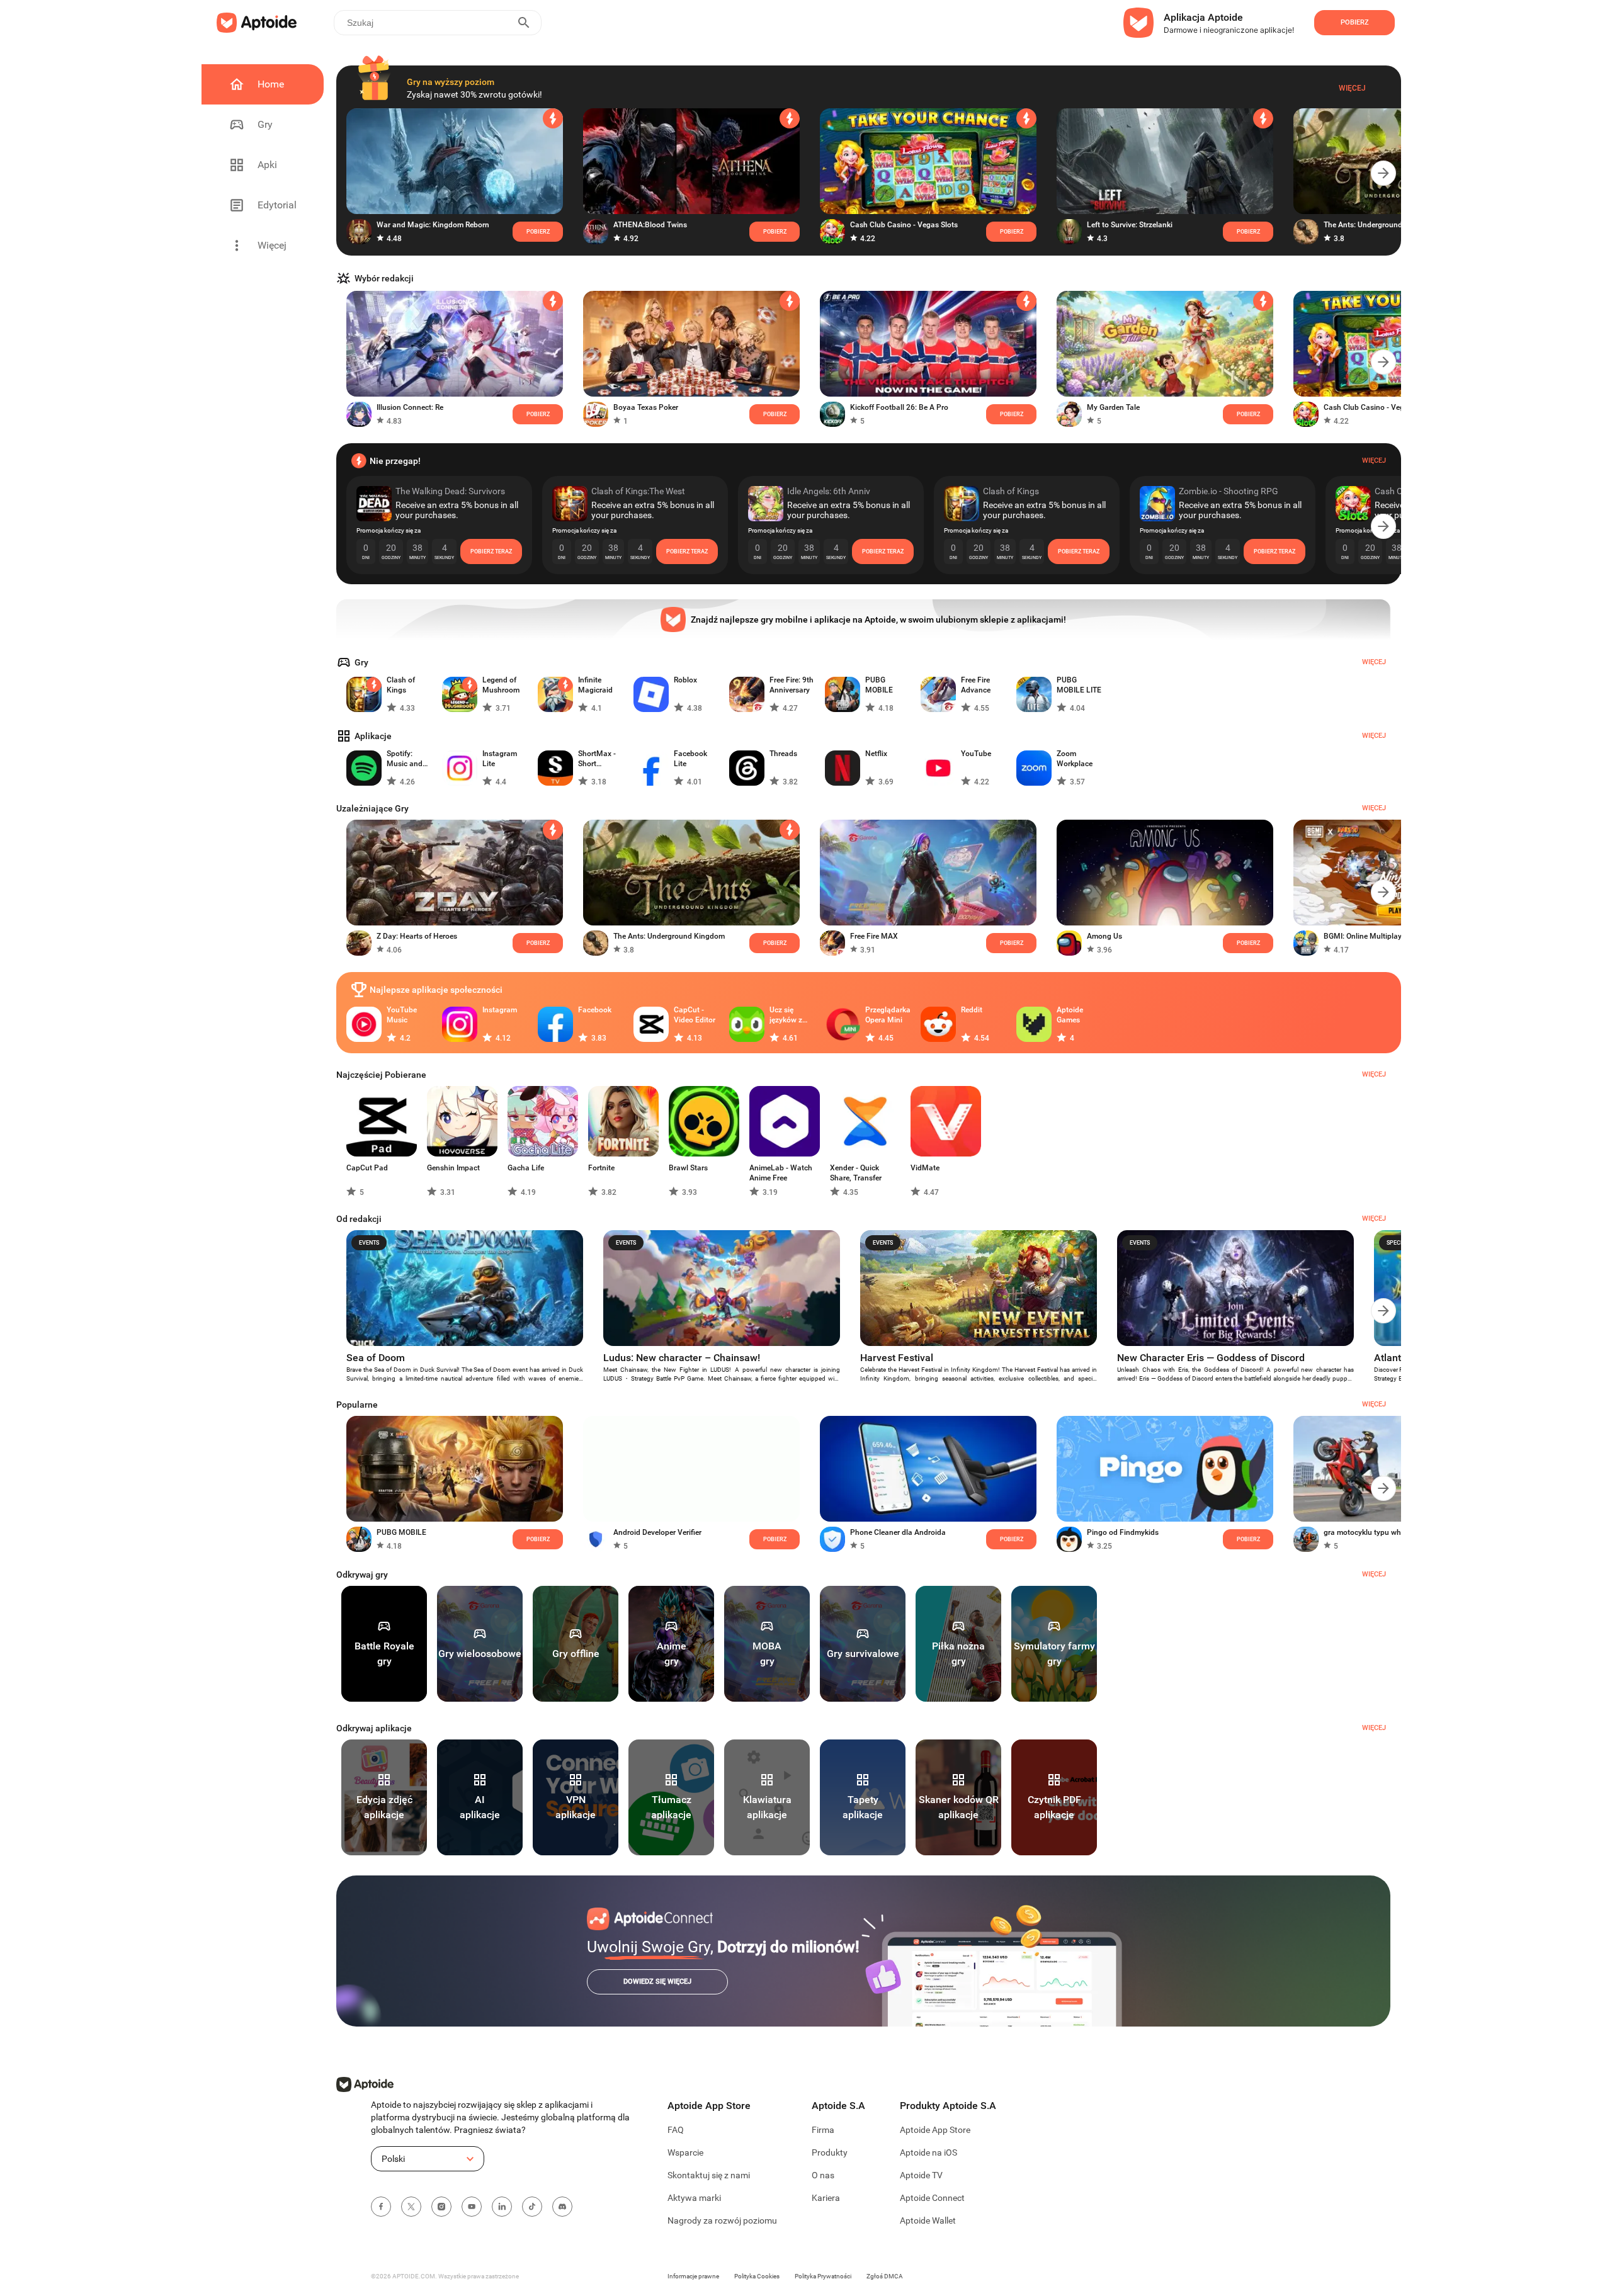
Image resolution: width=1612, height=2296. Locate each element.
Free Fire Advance (976, 685)
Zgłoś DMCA (885, 2276)
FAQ (676, 2130)
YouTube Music (402, 1015)
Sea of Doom (376, 1358)
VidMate (925, 1168)
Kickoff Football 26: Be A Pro (899, 407)
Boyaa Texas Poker (646, 407)
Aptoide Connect (932, 2198)
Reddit (972, 1010)
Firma (823, 2130)
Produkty (830, 2152)
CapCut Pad (367, 1168)
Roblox (685, 680)
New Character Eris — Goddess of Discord (1211, 1358)
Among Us (1104, 936)
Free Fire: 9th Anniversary (792, 685)
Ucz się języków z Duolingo (786, 1015)
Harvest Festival (897, 1358)
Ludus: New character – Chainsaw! (682, 1358)
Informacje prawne (693, 2276)
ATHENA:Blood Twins (650, 225)
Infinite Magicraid (595, 685)
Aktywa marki (694, 2198)
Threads (783, 754)
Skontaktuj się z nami (709, 2175)
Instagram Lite (500, 759)
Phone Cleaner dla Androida (898, 1532)
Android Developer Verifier (657, 1532)
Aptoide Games (1070, 1015)
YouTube (976, 754)
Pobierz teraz (491, 551)
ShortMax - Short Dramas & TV (600, 759)
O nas (823, 2175)
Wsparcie (685, 2152)
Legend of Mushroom (501, 685)
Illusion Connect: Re (410, 407)
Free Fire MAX (874, 936)
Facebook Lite (690, 759)
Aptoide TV (921, 2175)
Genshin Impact (453, 1168)
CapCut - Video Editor (695, 1015)
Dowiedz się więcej (657, 1982)
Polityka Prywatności (823, 2276)
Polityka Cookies (757, 2276)
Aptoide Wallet (928, 2220)
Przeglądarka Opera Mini (888, 1015)
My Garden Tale (1113, 407)
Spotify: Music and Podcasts (405, 759)
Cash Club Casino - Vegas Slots (904, 225)
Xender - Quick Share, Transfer (856, 1173)
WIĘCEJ (1374, 1574)
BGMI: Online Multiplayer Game (1376, 936)
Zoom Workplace (1075, 759)
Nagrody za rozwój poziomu (722, 2220)
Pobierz (775, 943)
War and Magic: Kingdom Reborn (433, 225)
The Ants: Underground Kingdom (1379, 225)
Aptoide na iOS (928, 2152)
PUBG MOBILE (879, 685)
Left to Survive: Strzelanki (1130, 225)
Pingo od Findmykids (1123, 1532)
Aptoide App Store (935, 2130)
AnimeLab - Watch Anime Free (781, 1173)
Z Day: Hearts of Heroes (417, 936)
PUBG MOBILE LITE (1079, 685)
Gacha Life (526, 1168)
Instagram (500, 1010)
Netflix (876, 754)
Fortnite (601, 1168)
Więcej (1352, 88)
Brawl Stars (688, 1168)
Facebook (595, 1010)
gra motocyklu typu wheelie (1370, 1532)
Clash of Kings (401, 685)
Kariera (826, 2198)
